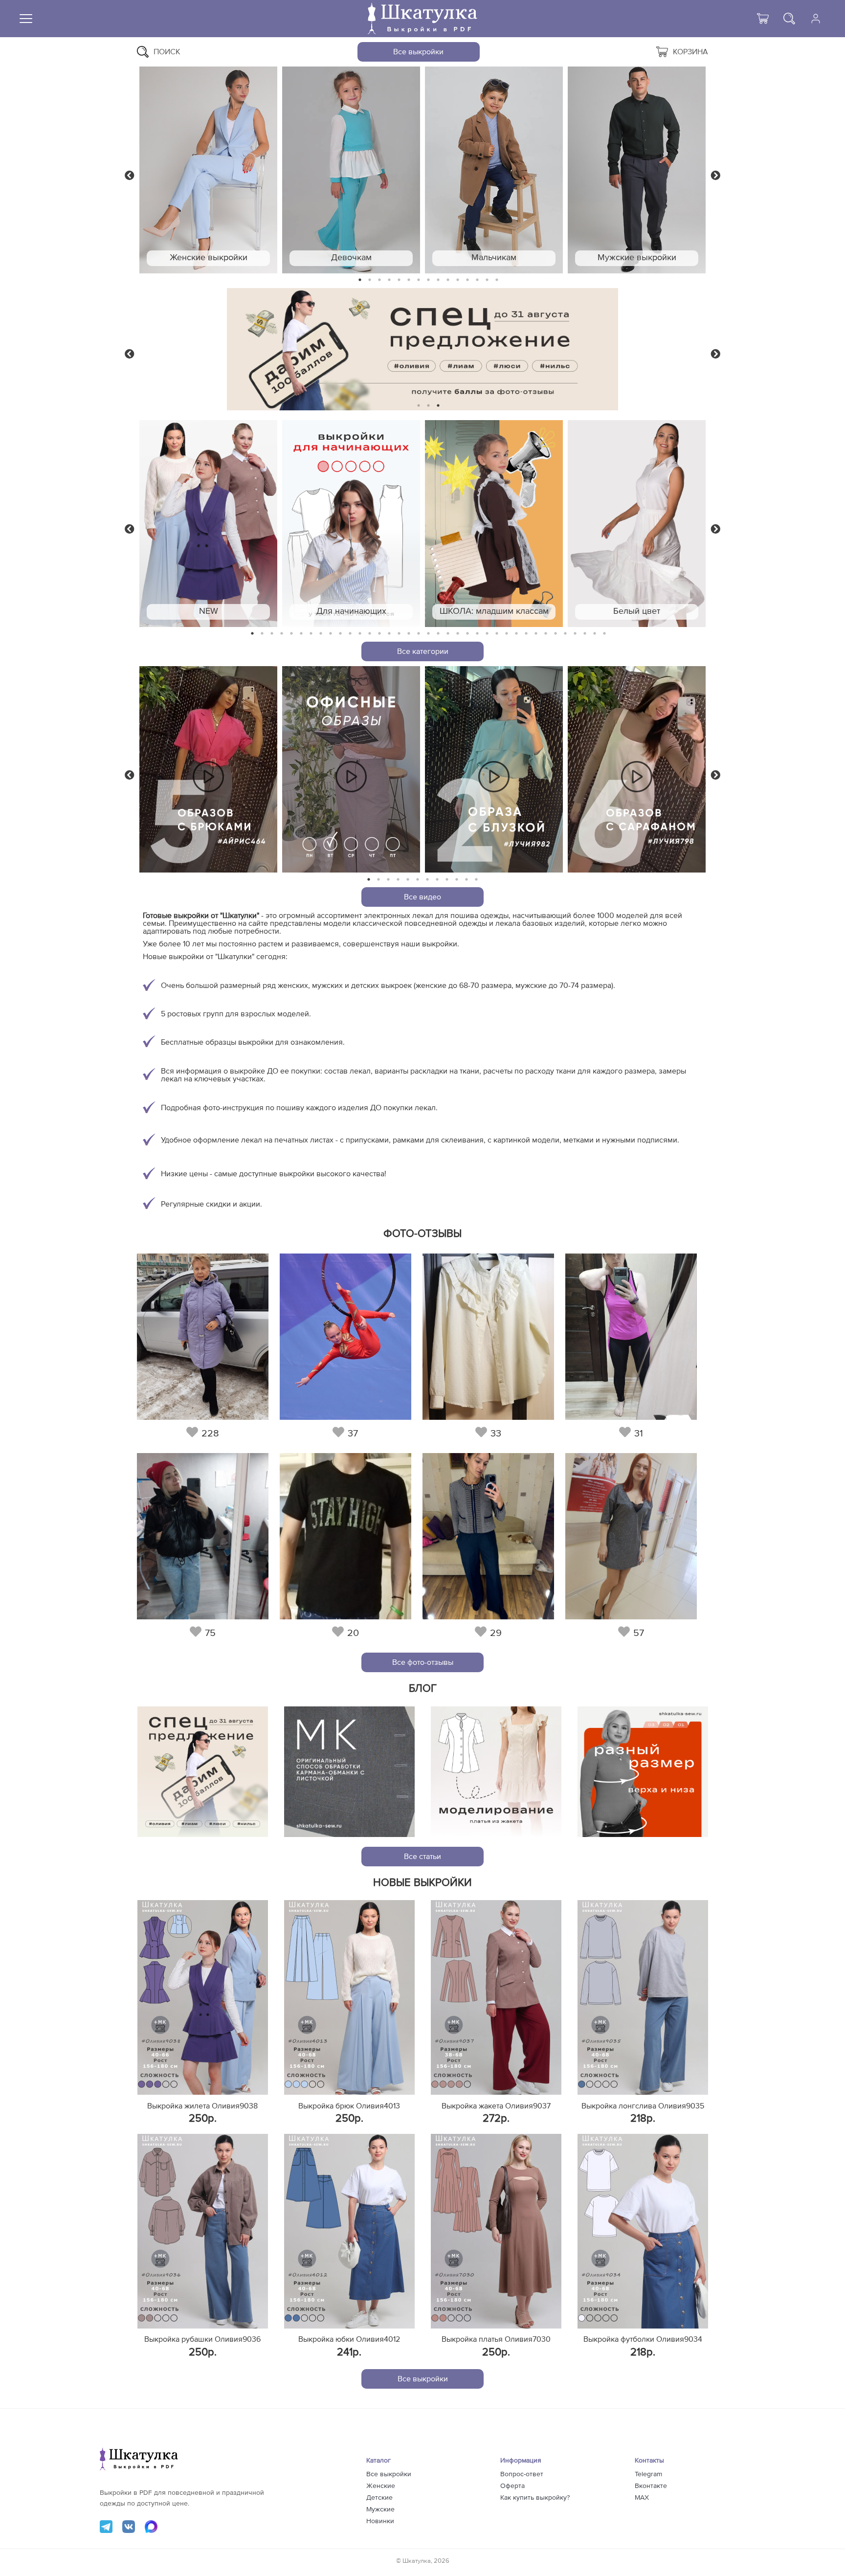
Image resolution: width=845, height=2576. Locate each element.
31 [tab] (546, 634)
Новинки (380, 2521)
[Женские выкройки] (208, 170)
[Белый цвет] (637, 524)
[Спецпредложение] (203, 1772)
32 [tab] (556, 634)
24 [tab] (477, 634)
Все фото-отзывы (423, 1662)
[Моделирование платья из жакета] (496, 1772)
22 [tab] (458, 634)
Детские (379, 2498)
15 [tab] (497, 280)
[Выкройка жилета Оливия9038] (203, 1997)
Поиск (167, 52)
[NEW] (208, 524)
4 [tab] (389, 280)
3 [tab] (379, 280)
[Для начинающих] (351, 524)
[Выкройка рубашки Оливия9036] (203, 2231)
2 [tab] (370, 280)
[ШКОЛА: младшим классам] (494, 524)
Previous (130, 175)
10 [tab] (448, 280)
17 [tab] (409, 634)
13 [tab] (478, 280)
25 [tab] (487, 634)
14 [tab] (487, 280)
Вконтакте (651, 2486)
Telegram (648, 2474)
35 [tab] (585, 634)
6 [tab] (409, 280)
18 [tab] (419, 634)
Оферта (512, 2486)
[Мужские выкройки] (637, 170)
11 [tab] (458, 280)
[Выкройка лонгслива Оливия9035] (643, 1997)
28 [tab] (516, 634)
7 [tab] (419, 280)
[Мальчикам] (494, 170)
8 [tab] (429, 280)
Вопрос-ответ (522, 2474)
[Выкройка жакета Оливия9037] (496, 1997)
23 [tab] (467, 634)
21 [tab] (448, 634)
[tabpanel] (208, 170)
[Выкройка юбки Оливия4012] (349, 2231)
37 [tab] (604, 634)
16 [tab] (399, 634)
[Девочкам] (351, 170)
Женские (381, 2486)
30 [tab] (536, 634)
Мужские (380, 2509)
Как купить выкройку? (535, 2498)
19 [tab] (428, 634)
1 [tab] (360, 280)
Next (715, 175)
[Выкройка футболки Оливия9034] (643, 2231)
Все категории (423, 651)
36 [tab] (595, 634)
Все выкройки (418, 52)
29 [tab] (526, 634)
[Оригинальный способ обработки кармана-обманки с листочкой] (349, 1772)
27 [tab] (507, 634)
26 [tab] (497, 634)
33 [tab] (565, 634)
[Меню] (26, 19)
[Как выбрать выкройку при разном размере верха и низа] (643, 1772)
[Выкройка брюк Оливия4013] (349, 1997)
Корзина (690, 52)
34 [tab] (575, 634)
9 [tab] (438, 280)
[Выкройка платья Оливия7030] (496, 2231)
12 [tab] (467, 280)
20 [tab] (438, 634)
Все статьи (422, 1857)
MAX (642, 2498)
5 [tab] (399, 280)
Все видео (422, 897)
